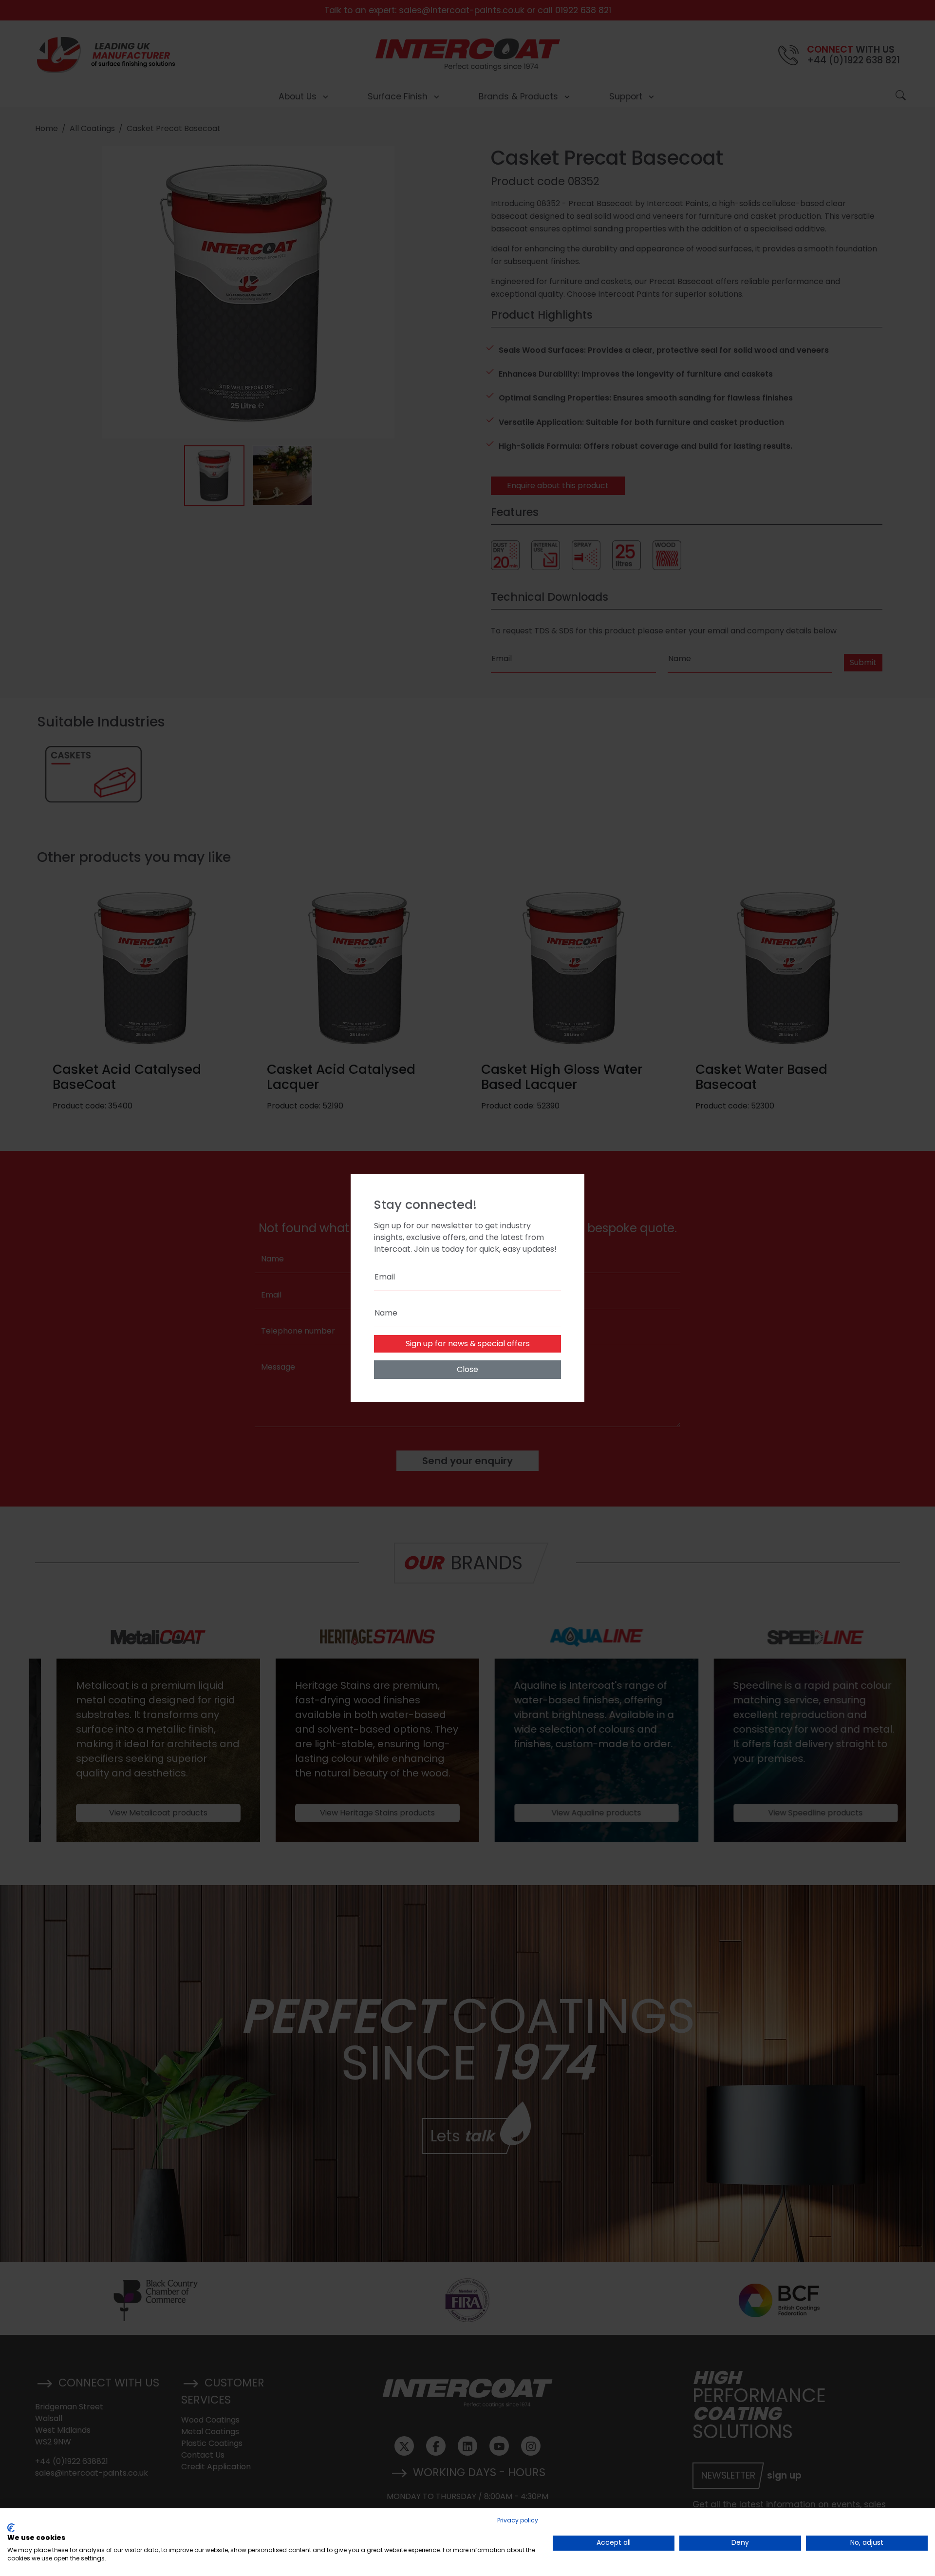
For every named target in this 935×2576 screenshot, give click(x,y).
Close (467, 1369)
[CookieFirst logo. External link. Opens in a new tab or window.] (11, 2528)
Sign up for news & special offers (468, 1344)
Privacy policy (518, 2520)
